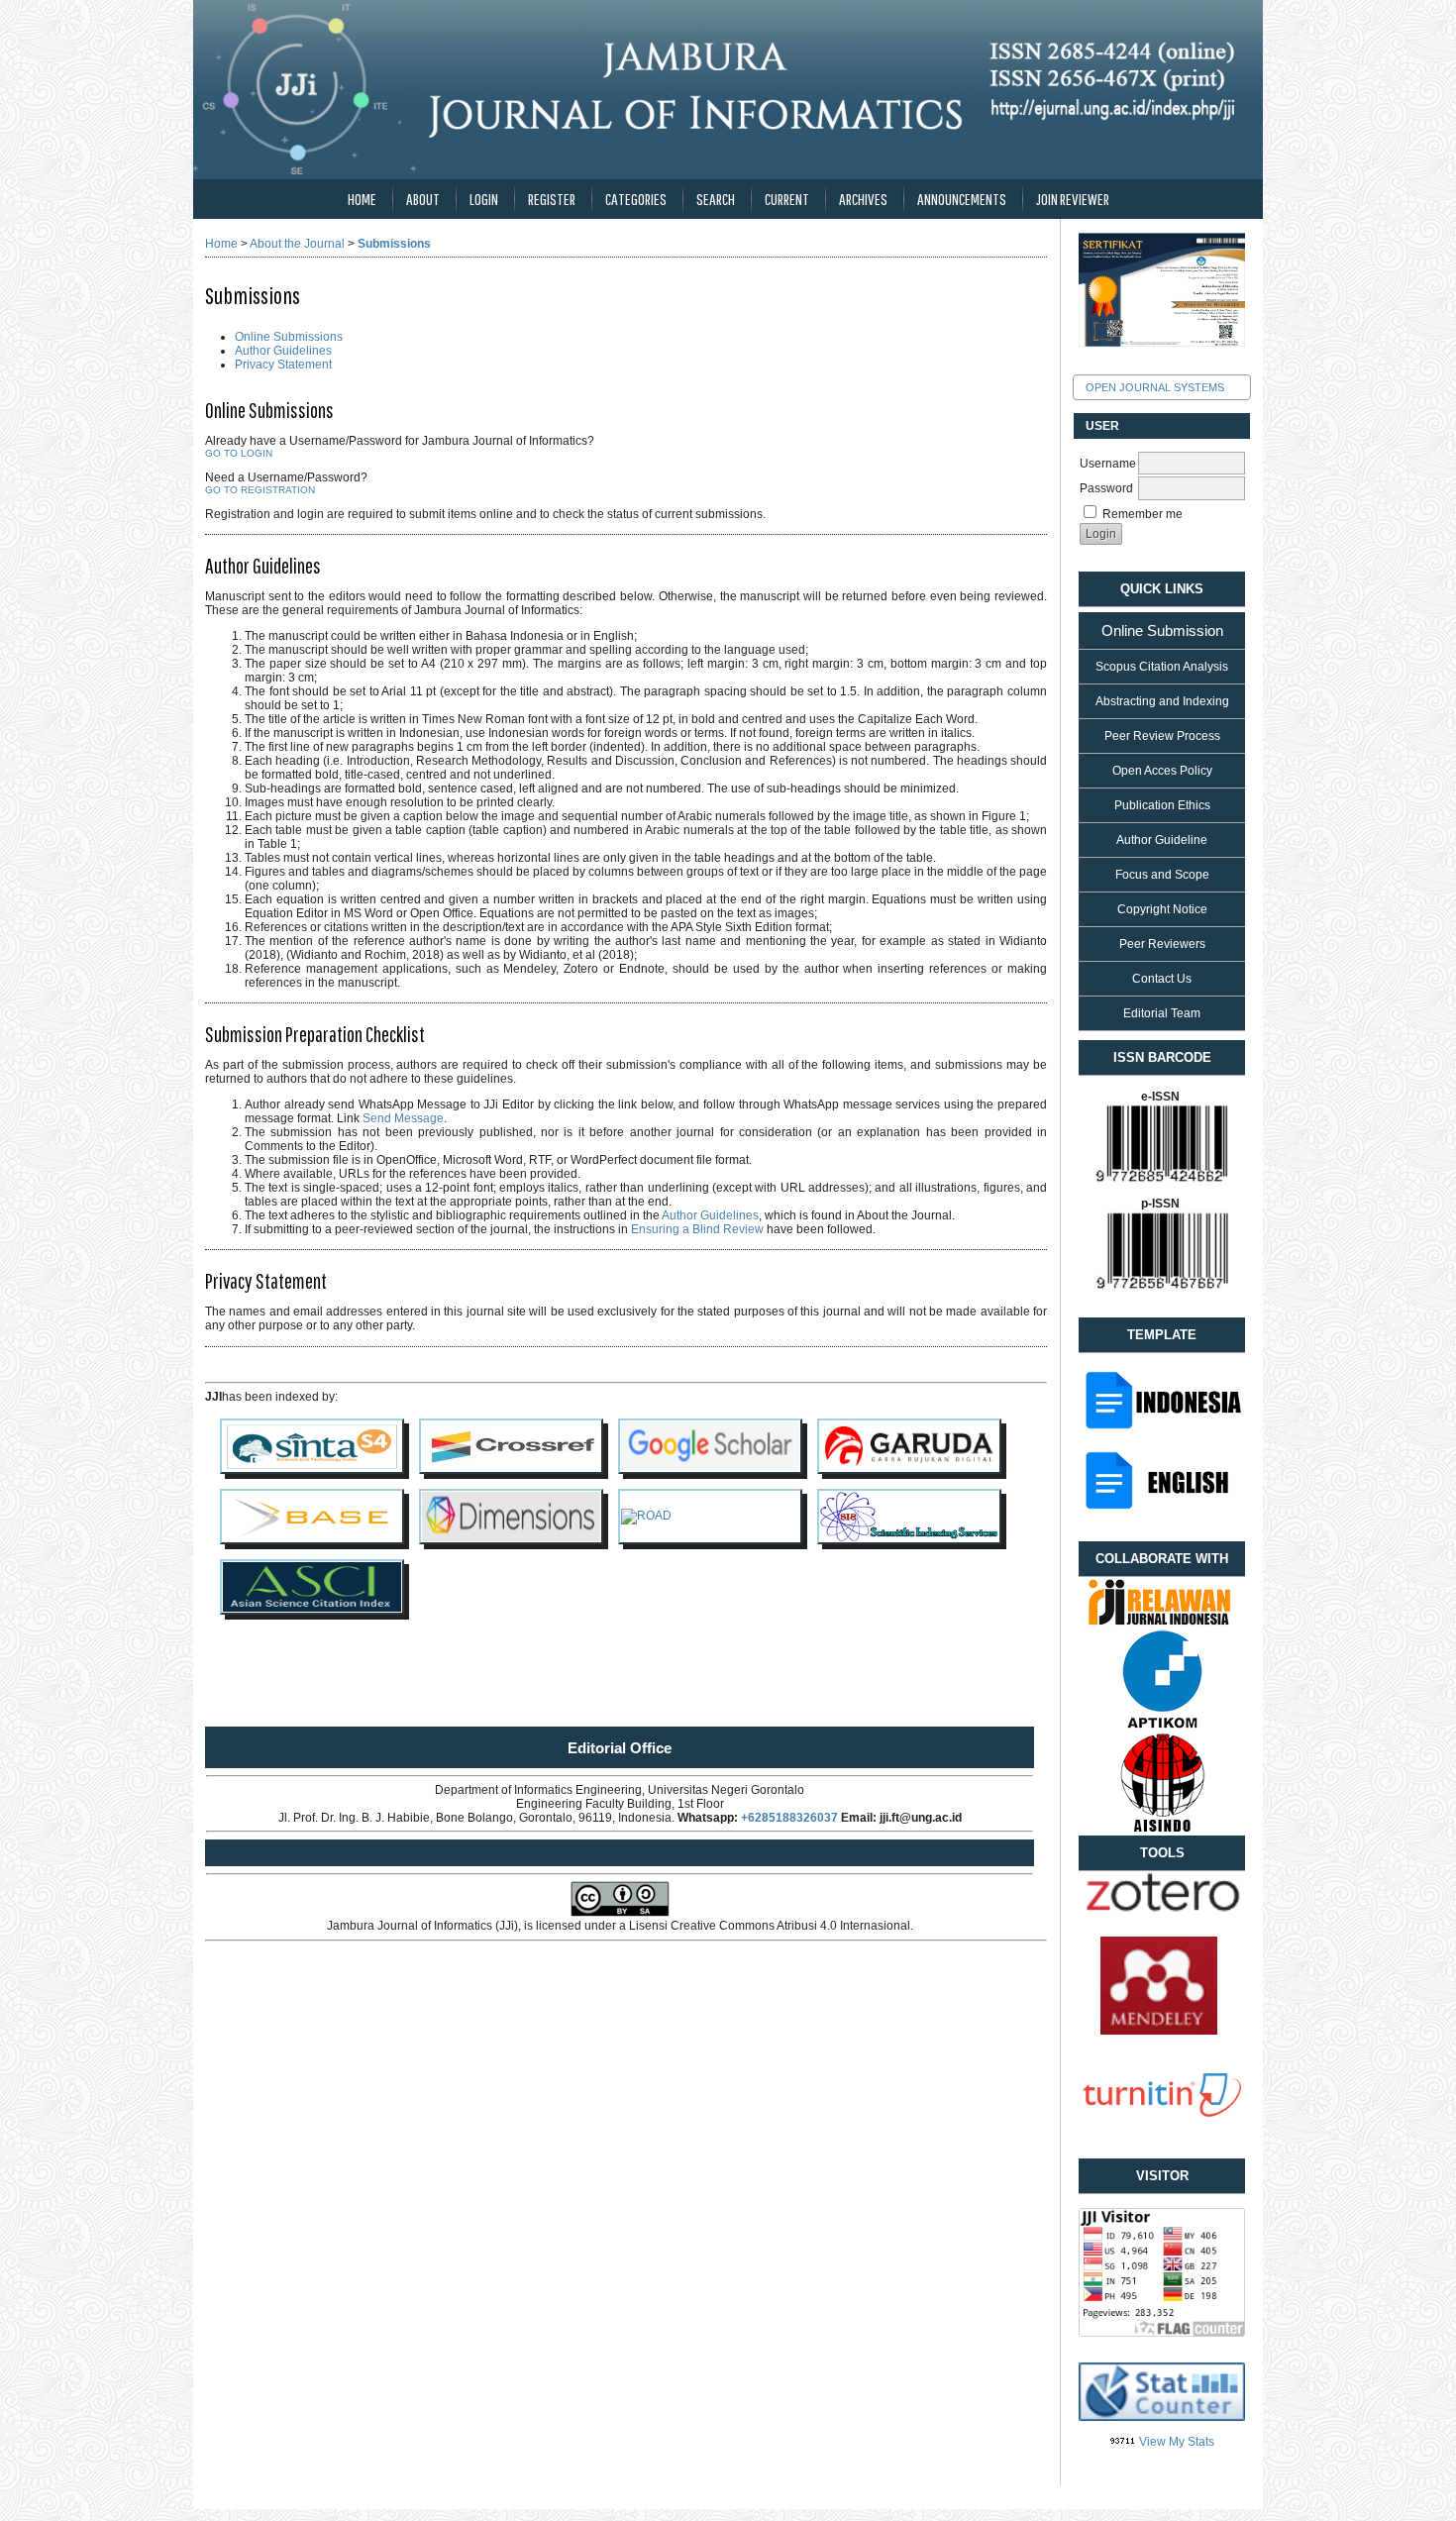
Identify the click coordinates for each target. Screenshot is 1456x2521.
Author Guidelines (283, 351)
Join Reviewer (1073, 199)
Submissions (394, 244)
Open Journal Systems (1155, 387)
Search (716, 199)
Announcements (962, 199)
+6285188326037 (789, 1818)
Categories (636, 199)
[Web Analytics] (1123, 2442)
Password (1106, 488)
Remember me (1143, 514)
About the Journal (297, 244)
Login (484, 199)
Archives (863, 199)
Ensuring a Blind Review (697, 1229)
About (423, 199)
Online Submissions (289, 337)
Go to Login (239, 453)
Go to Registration (260, 490)
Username (1108, 464)
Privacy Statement (283, 365)
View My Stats (1177, 2442)
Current (787, 199)
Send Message (403, 1118)
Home (362, 199)
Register (552, 199)
